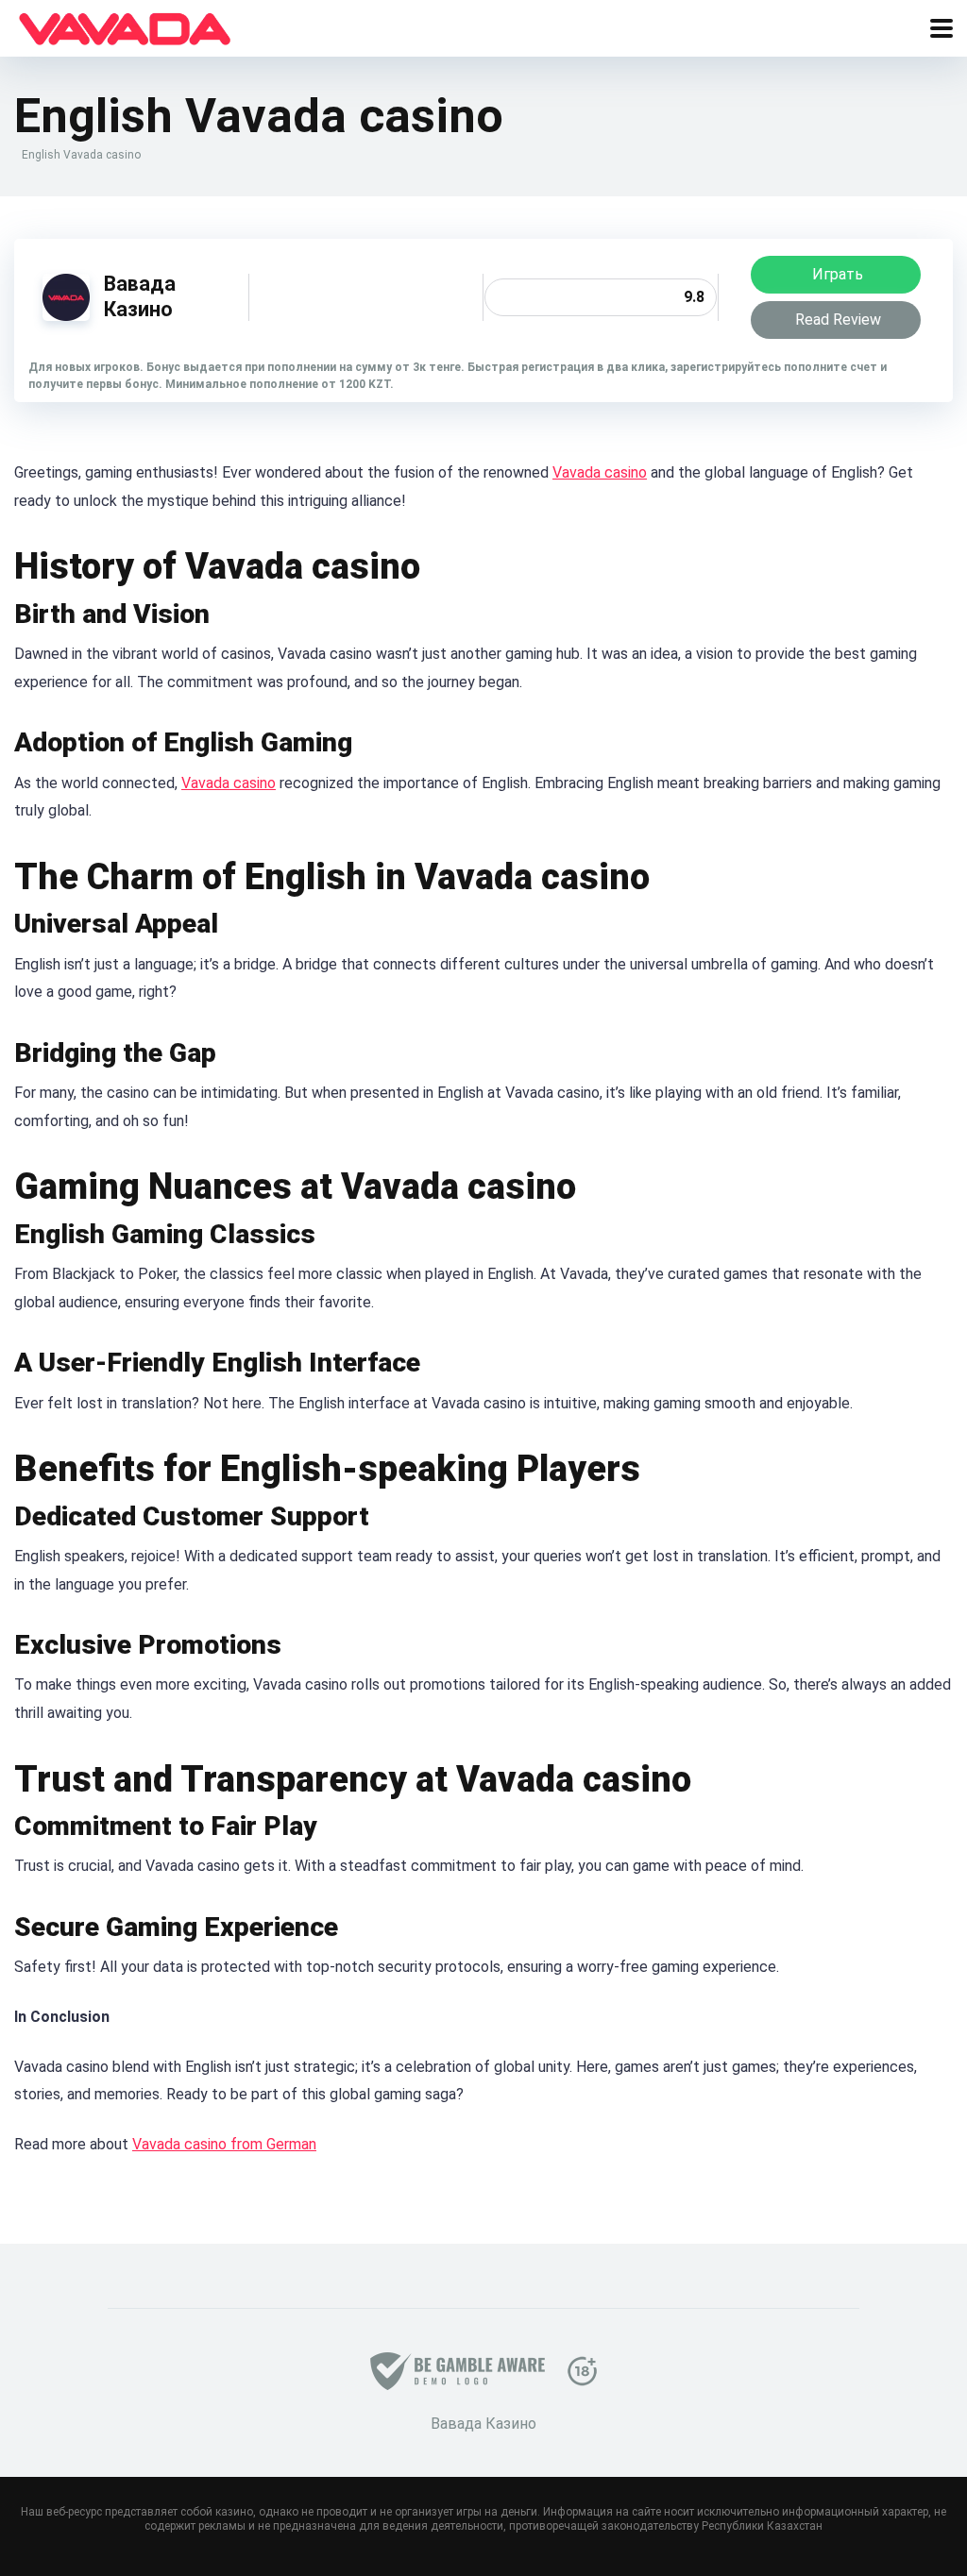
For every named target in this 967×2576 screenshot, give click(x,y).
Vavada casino (600, 472)
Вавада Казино (140, 296)
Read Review (838, 320)
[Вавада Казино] (66, 316)
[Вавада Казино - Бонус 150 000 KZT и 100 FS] (125, 26)
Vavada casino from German (224, 2144)
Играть (838, 274)
